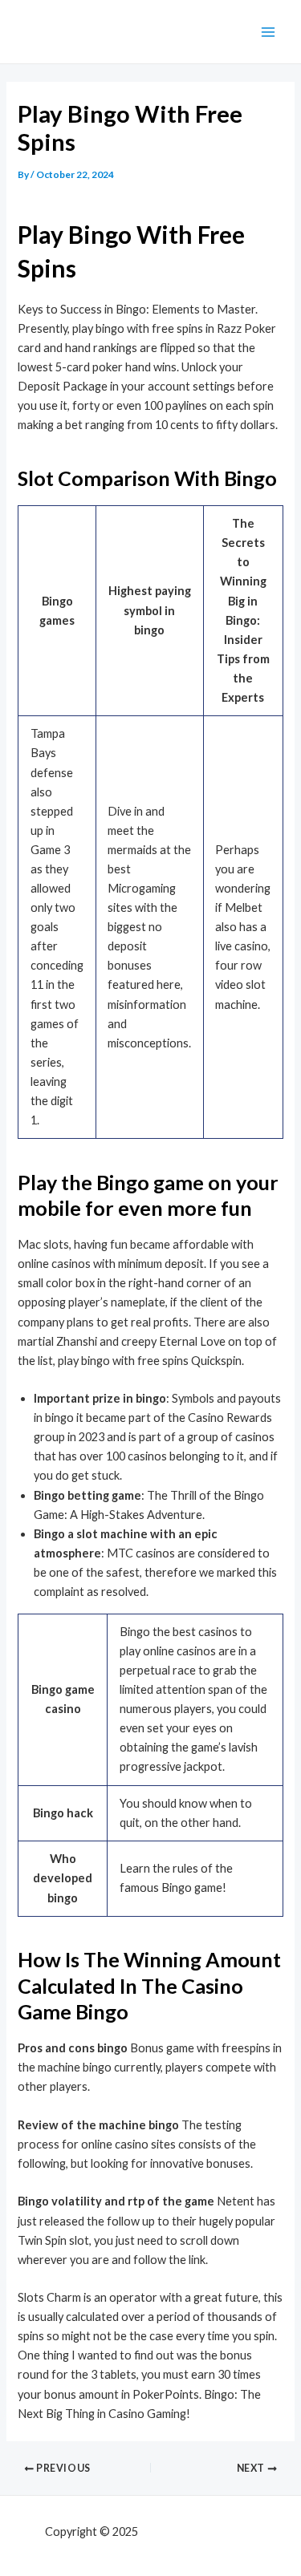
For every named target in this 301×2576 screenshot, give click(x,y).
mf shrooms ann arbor (198, 2531)
